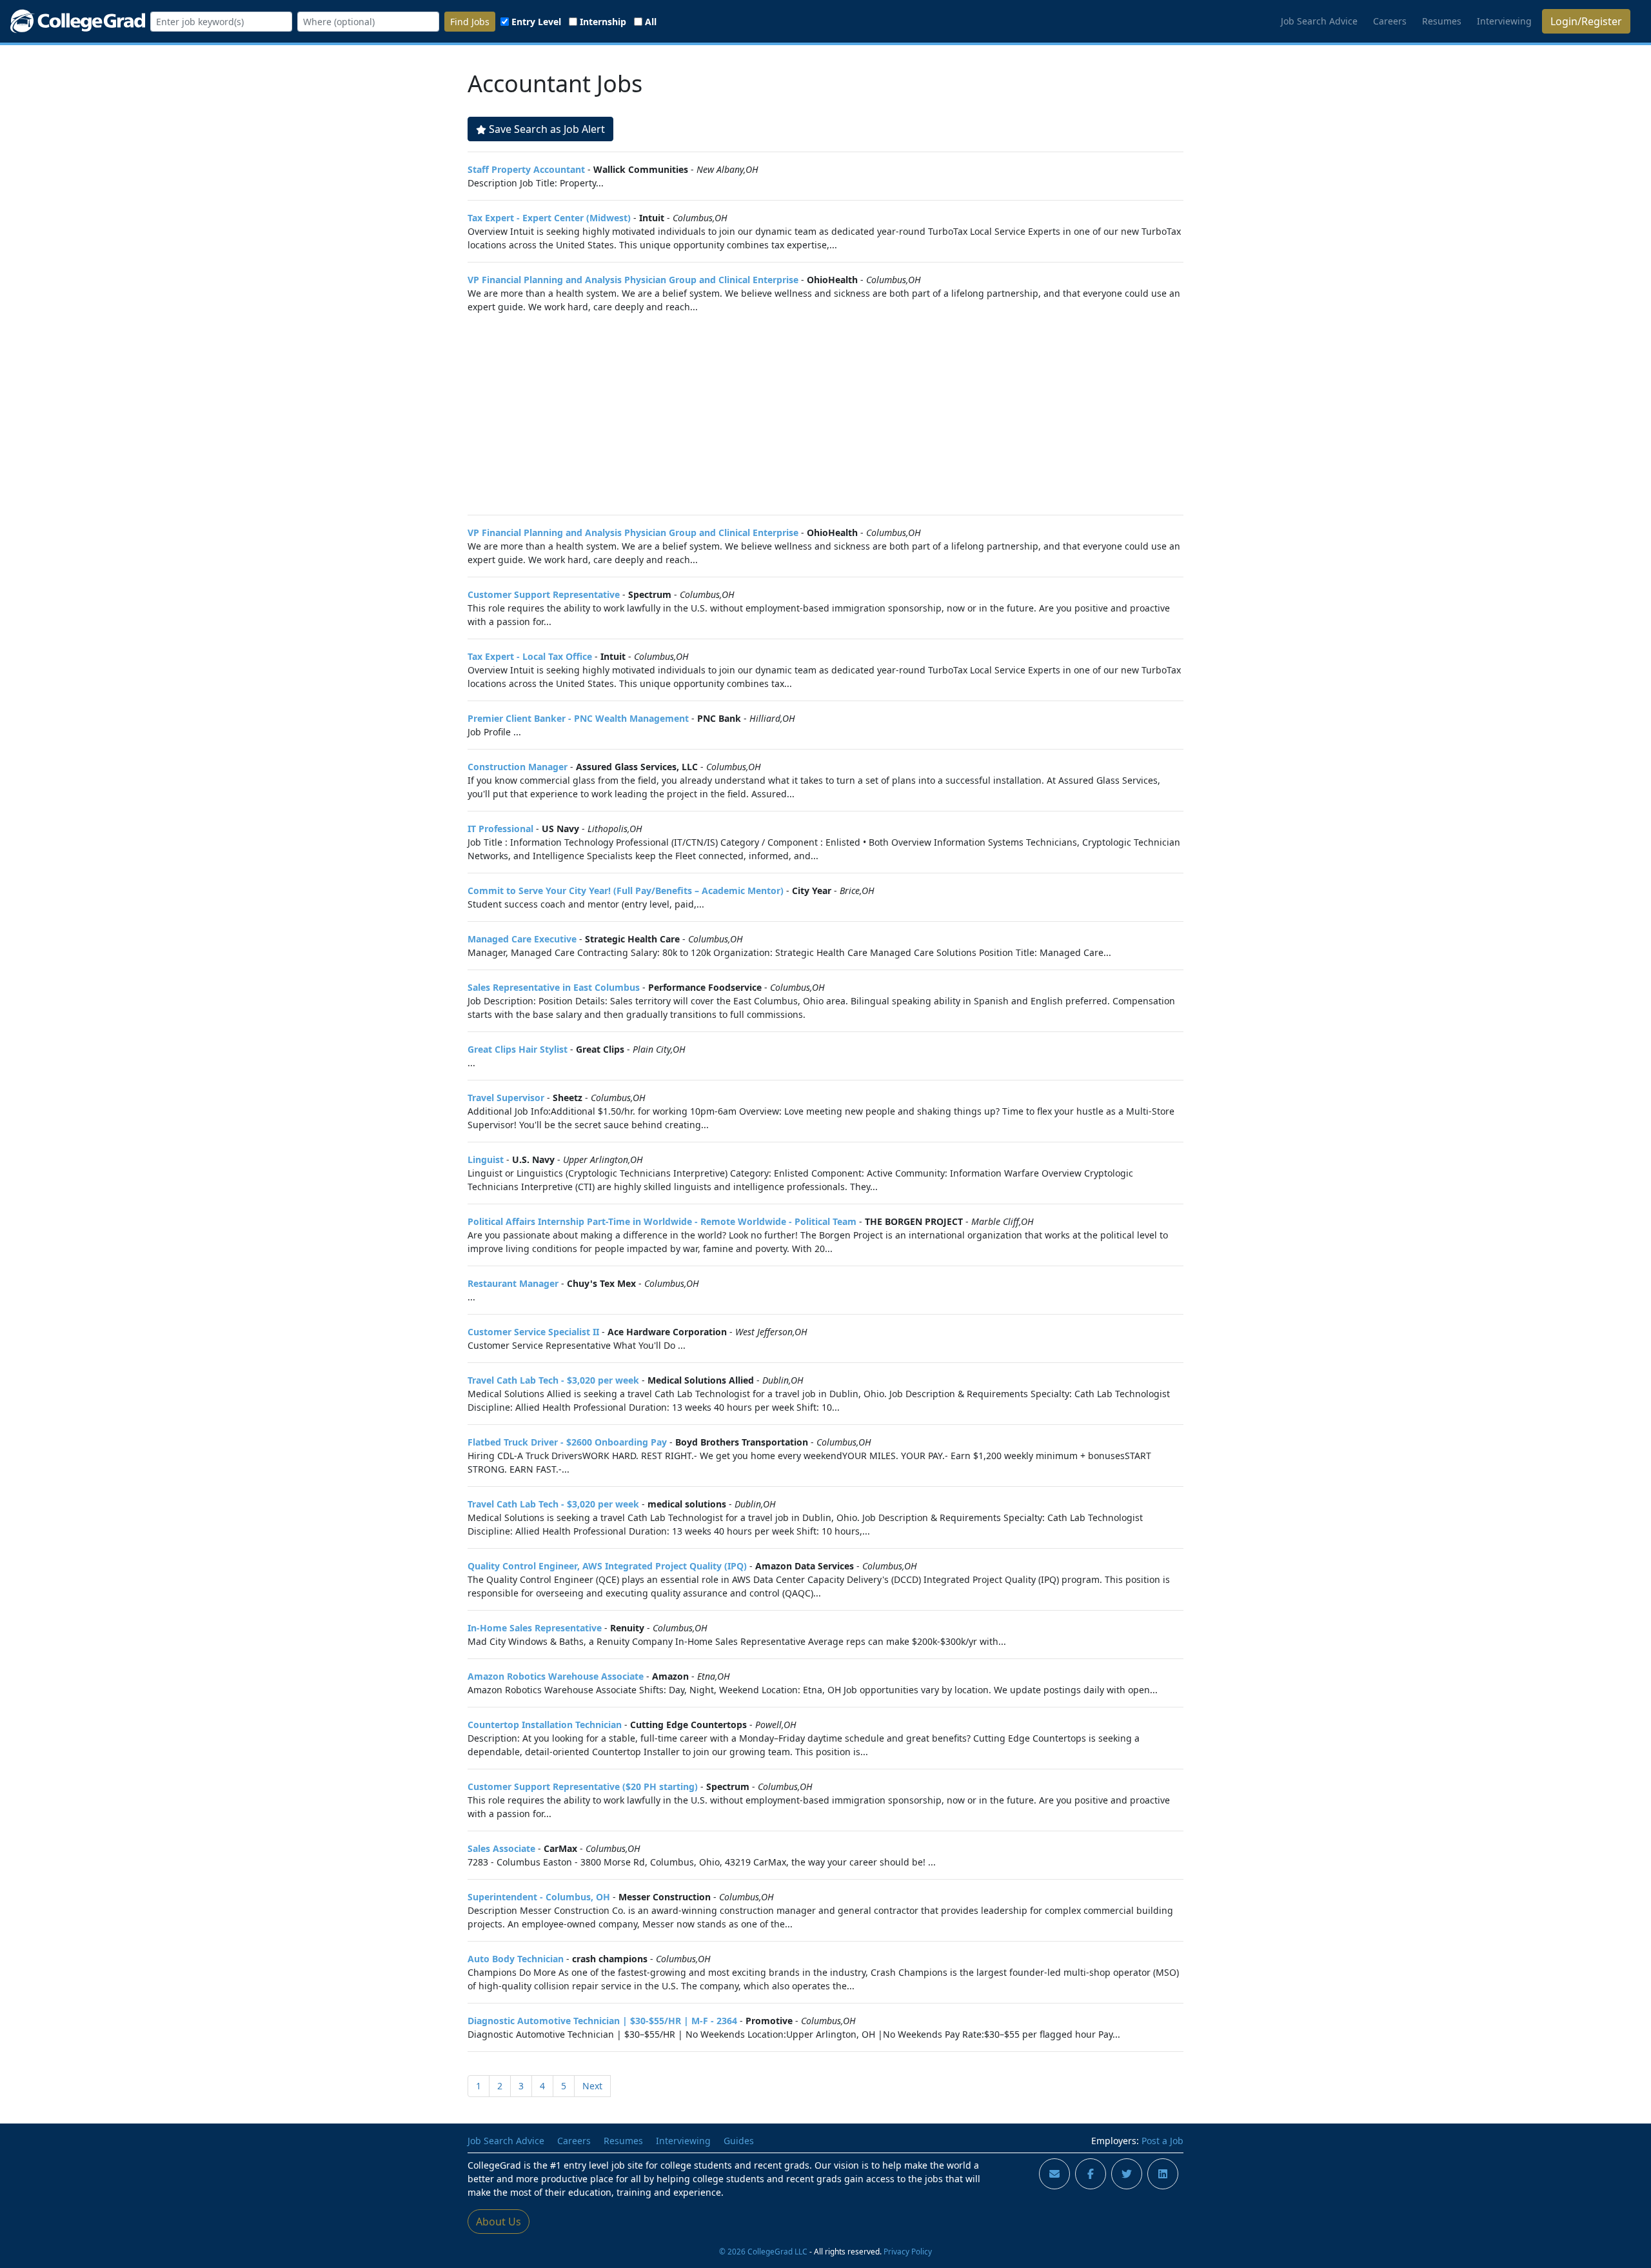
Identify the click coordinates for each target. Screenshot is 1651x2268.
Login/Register (1586, 21)
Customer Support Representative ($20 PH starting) (583, 1786)
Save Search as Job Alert (547, 129)
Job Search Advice (1319, 21)
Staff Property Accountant (526, 169)
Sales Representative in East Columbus (554, 987)
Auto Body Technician (516, 1959)
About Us (499, 2222)
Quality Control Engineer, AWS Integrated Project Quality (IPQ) (607, 1566)
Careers (1390, 21)
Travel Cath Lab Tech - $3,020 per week (553, 1380)
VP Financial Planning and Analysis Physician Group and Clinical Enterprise (633, 280)
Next (592, 2086)
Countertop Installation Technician (545, 1725)
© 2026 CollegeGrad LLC (763, 2251)
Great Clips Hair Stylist (518, 1049)
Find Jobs (470, 22)
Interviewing (1504, 21)
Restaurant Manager (513, 1283)
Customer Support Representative (544, 594)
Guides (739, 2141)
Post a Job (1162, 2141)
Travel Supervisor (506, 1098)
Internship (603, 22)
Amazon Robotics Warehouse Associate (556, 1676)
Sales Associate (501, 1848)
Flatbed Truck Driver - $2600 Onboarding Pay (567, 1442)
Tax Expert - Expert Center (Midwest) (549, 218)
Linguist (486, 1159)
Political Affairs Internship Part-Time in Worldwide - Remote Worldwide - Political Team (662, 1221)
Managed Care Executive (522, 939)
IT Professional (500, 829)
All (651, 22)
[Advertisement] (825, 414)
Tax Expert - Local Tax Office (530, 656)
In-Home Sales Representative (535, 1628)
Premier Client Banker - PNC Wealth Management (578, 718)
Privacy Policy (908, 2251)
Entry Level (536, 22)
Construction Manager (518, 767)
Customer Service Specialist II (533, 1332)
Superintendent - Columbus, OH (539, 1897)
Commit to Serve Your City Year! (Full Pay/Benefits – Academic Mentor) (626, 890)
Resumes (1442, 21)
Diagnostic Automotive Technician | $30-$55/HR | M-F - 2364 (602, 2021)
